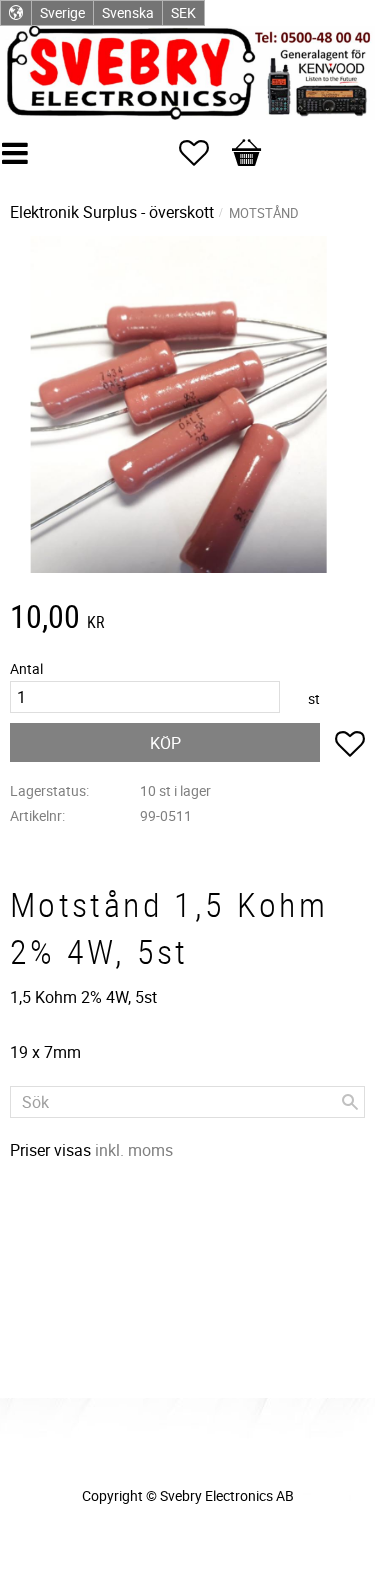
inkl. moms (134, 1150)
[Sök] (350, 1102)
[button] (204, 153)
